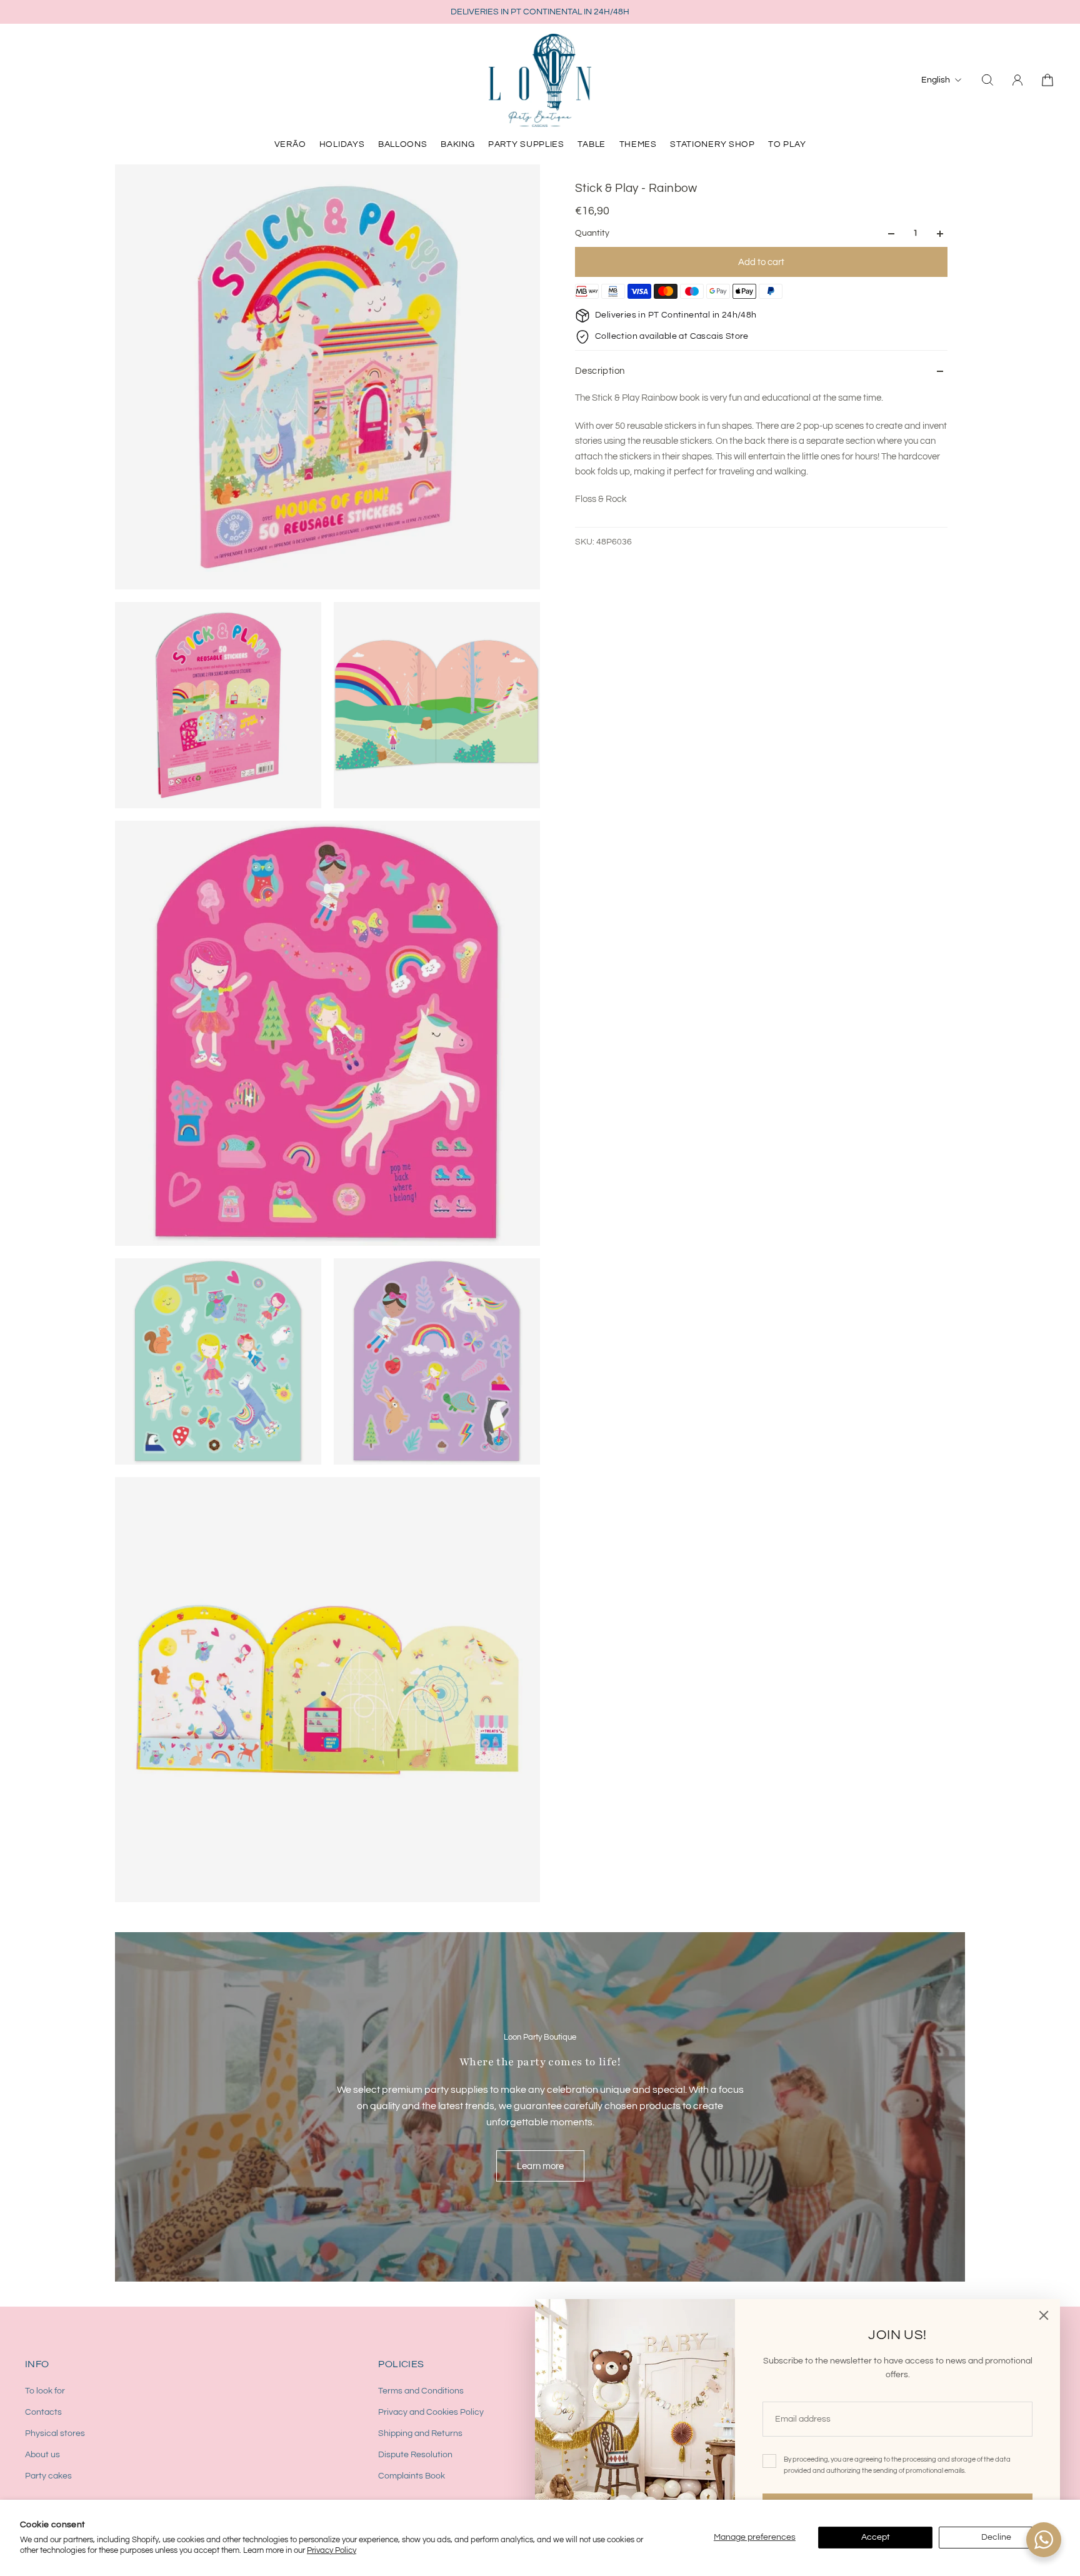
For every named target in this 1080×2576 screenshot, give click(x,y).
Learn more (540, 2166)
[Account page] (1017, 80)
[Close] (1044, 2315)
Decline (996, 2537)
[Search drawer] (987, 80)
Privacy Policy (332, 2550)
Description (600, 371)
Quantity (592, 234)
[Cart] (1047, 80)
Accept (876, 2537)
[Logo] (540, 80)
